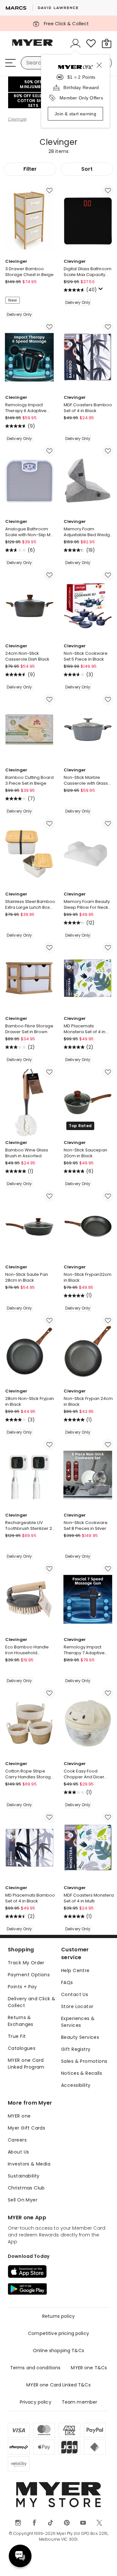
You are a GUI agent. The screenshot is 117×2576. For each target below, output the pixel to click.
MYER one (19, 2116)
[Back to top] (104, 2563)
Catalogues (22, 2048)
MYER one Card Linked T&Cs (58, 2385)
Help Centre (75, 1970)
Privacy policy (36, 2402)
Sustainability (24, 2176)
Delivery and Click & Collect (32, 2002)
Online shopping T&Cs (58, 2351)
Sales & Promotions (84, 2061)
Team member (80, 2402)
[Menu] (10, 63)
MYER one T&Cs (89, 2368)
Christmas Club (26, 2188)
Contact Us (75, 1994)
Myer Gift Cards (26, 2128)
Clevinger (17, 119)
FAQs (67, 1982)
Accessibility (76, 2085)
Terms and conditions (35, 2368)
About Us (18, 2152)
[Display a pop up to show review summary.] (102, 291)
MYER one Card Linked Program (26, 2064)
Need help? (20, 2556)
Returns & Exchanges (21, 2021)
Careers (17, 2140)
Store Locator (77, 2006)
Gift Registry (76, 2049)
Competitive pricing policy (58, 2333)
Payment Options (29, 1975)
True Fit (17, 2036)
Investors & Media (29, 2164)
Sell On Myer (23, 2200)
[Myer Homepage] (32, 46)
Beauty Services (80, 2037)
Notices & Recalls (82, 2073)
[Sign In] (75, 43)
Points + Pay (22, 1987)
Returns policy (58, 2316)
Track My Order (26, 1963)
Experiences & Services (78, 2022)
